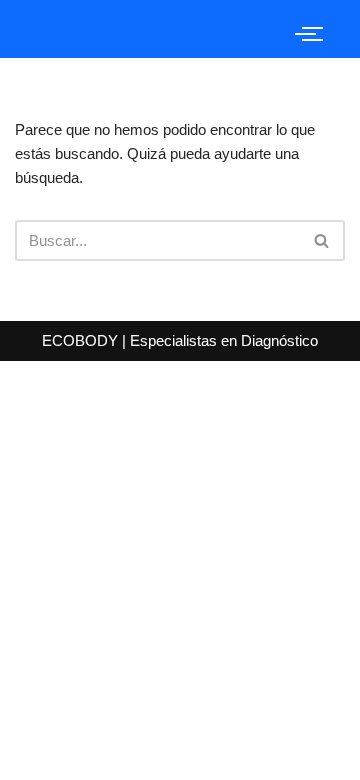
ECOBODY (82, 340)
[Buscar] (322, 240)
